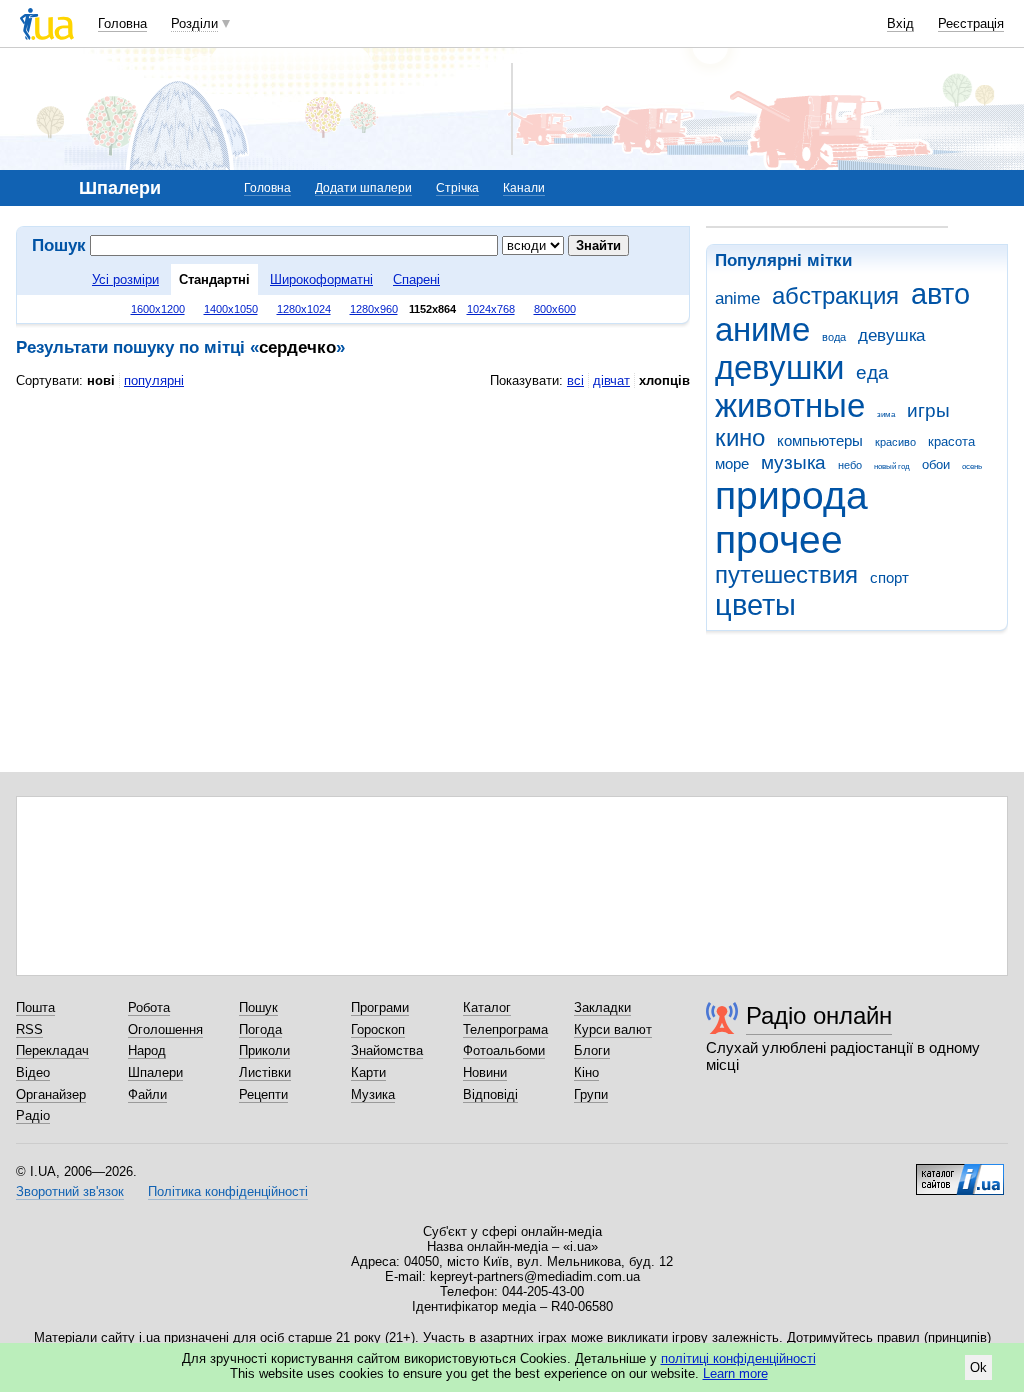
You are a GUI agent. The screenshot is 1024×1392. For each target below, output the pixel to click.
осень (972, 466)
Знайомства (387, 1050)
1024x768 (491, 309)
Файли (147, 1094)
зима (886, 414)
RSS (29, 1029)
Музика (373, 1094)
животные (790, 405)
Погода (260, 1029)
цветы (755, 605)
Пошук (258, 1007)
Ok (978, 1367)
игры (928, 410)
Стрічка (457, 188)
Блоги (592, 1050)
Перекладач (52, 1050)
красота (951, 441)
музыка (793, 462)
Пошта (35, 1007)
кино (740, 438)
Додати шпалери (363, 188)
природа (791, 495)
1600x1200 (158, 309)
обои (936, 464)
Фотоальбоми (504, 1050)
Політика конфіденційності (228, 1191)
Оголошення (165, 1029)
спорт (889, 577)
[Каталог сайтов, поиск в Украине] (960, 1172)
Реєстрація (971, 23)
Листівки (265, 1072)
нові (101, 380)
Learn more (735, 1373)
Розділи (194, 23)
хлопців (664, 380)
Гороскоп (378, 1029)
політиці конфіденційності (738, 1358)
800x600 (555, 309)
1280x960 (374, 309)
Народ (147, 1050)
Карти (368, 1072)
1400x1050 (231, 309)
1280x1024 (304, 309)
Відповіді (490, 1094)
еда (872, 372)
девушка (891, 335)
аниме (762, 329)
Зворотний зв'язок (70, 1191)
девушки (779, 367)
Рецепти (263, 1094)
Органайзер (51, 1094)
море (732, 463)
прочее (779, 539)
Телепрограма (505, 1029)
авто (940, 294)
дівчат (611, 380)
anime (737, 298)
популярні (154, 380)
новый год (892, 466)
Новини (485, 1072)
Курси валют (613, 1029)
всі (575, 380)
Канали (524, 188)
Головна (122, 23)
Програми (380, 1007)
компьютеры (820, 440)
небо (850, 465)
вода (834, 337)
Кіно (586, 1072)
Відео (33, 1072)
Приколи (264, 1050)
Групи (591, 1094)
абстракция (835, 296)
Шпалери (155, 1072)
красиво (895, 442)
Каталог (487, 1007)
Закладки (602, 1007)
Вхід (900, 23)
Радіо (33, 1115)
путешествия (786, 575)
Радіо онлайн (819, 1015)
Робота (149, 1007)
